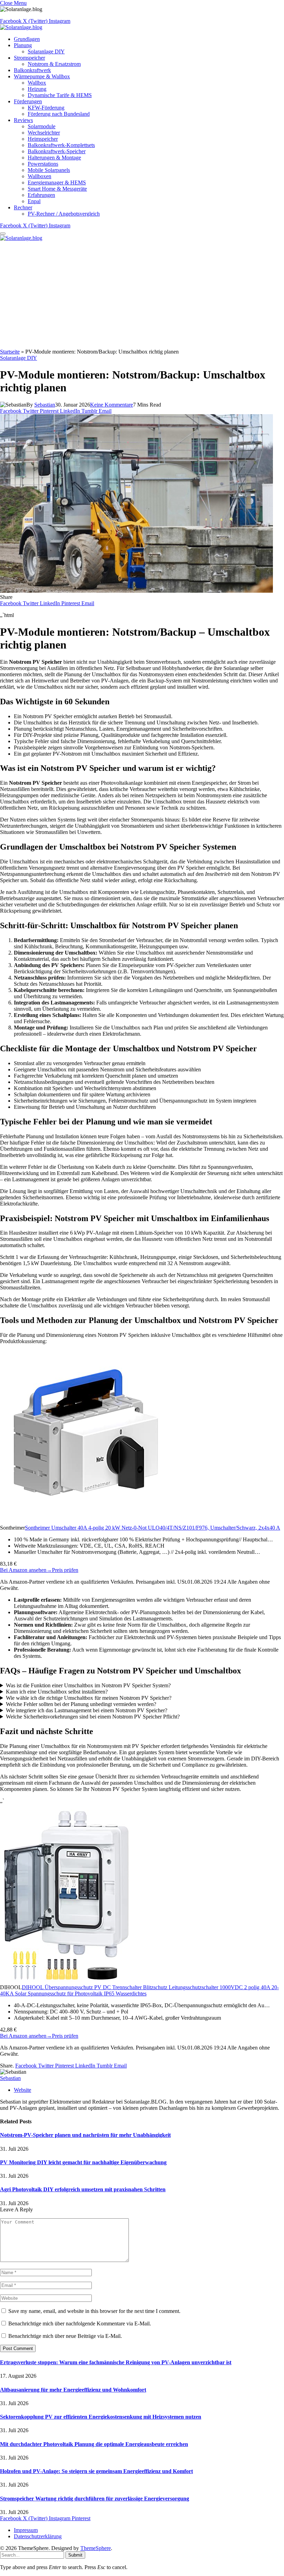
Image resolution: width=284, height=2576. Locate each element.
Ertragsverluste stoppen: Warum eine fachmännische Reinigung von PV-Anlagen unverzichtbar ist (116, 2362)
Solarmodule (42, 126)
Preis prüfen (65, 1570)
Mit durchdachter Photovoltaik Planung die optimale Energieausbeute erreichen (94, 2444)
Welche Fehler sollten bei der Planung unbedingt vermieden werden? (81, 1704)
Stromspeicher (29, 58)
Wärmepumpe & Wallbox (42, 76)
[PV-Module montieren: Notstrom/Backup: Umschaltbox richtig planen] (136, 591)
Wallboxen (39, 176)
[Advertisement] (142, 297)
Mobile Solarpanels (49, 170)
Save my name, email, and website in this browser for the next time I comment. (94, 2311)
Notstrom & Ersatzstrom (54, 64)
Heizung (37, 89)
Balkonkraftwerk (32, 70)
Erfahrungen (41, 195)
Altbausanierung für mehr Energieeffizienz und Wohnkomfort (73, 2390)
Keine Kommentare (112, 405)
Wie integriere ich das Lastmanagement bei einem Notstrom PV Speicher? (87, 1710)
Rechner (23, 207)
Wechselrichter (44, 133)
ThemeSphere (96, 2548)
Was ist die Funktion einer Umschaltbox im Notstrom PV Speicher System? (88, 1685)
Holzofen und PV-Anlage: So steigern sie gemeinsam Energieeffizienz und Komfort (96, 2471)
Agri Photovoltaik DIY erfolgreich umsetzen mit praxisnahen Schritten (83, 2189)
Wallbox (37, 83)
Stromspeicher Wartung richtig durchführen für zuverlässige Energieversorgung (95, 2499)
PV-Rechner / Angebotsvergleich (64, 214)
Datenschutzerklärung (38, 2536)
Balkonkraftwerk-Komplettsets (61, 145)
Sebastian (45, 405)
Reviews (23, 120)
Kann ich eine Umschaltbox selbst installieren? (57, 1692)
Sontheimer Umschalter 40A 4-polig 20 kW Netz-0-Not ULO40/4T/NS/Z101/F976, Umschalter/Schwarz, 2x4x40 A (153, 1528)
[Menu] (3, 234)
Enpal (34, 201)
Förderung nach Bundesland (59, 114)
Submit (75, 2555)
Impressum (26, 2530)
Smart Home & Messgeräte (57, 189)
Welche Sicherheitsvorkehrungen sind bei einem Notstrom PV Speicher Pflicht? (93, 1717)
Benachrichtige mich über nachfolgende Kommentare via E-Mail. (80, 2323)
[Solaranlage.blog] (21, 27)
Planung (23, 45)
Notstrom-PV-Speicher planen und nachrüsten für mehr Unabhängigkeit (85, 2135)
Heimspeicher (43, 139)
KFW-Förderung (46, 108)
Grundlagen (27, 39)
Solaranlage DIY (46, 51)
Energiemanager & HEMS (57, 182)
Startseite (10, 352)
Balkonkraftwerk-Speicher (57, 151)
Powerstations (43, 164)
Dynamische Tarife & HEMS (60, 95)
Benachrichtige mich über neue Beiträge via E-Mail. (65, 2336)
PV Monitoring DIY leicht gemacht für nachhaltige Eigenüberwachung (83, 2162)
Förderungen (28, 101)
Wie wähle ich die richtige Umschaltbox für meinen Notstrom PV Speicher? (89, 1698)
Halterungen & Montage (54, 158)
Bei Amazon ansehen (26, 1570)
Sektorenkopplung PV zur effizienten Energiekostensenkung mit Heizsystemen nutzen (101, 2417)
